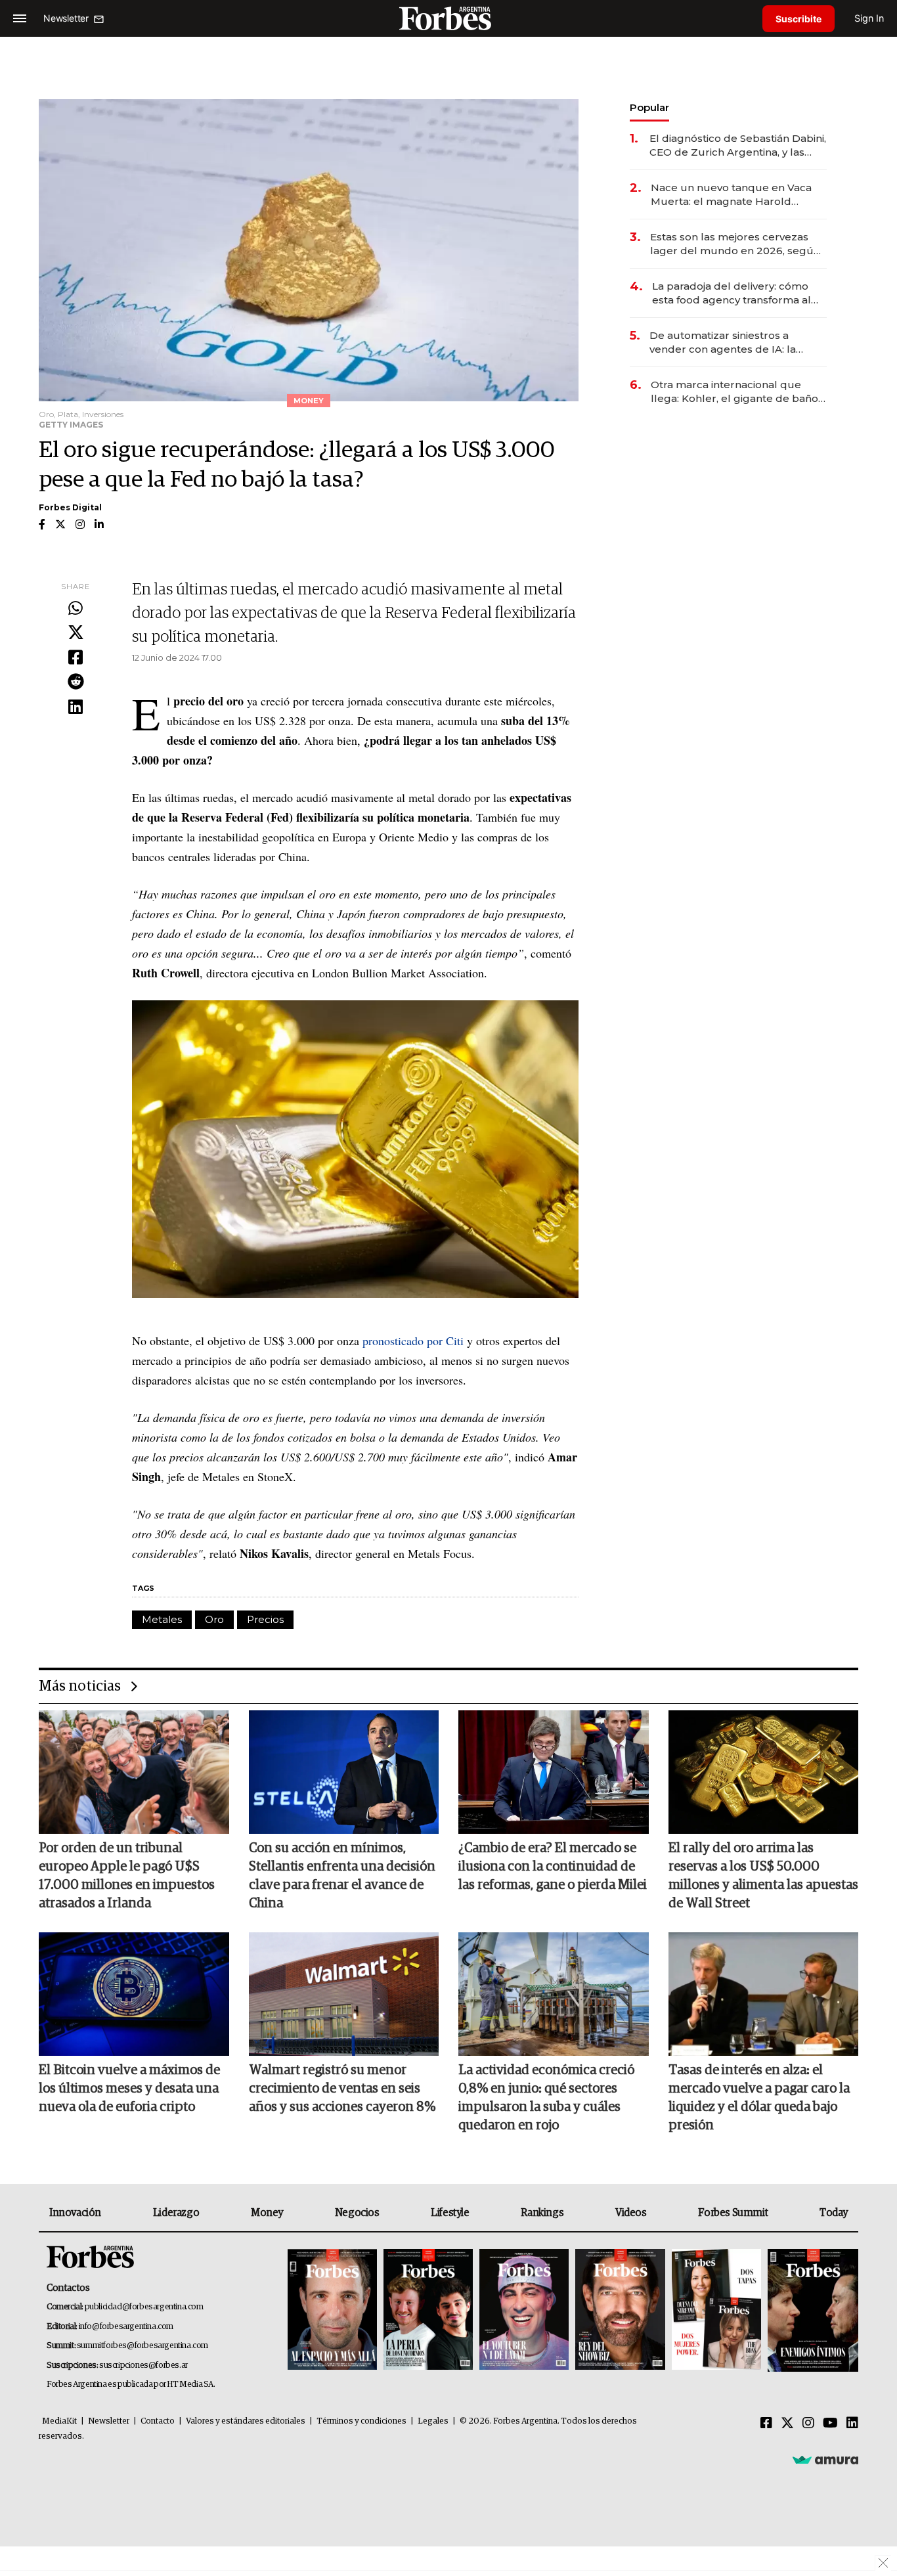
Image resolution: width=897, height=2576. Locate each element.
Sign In (869, 18)
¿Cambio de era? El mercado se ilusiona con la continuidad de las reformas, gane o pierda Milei (553, 1867)
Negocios (357, 2213)
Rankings (542, 2213)
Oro (214, 1619)
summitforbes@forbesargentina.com (142, 2346)
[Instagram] (808, 2424)
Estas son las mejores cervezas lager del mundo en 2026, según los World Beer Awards (735, 244)
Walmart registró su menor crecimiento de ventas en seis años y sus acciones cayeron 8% (342, 2089)
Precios (265, 1619)
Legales (433, 2421)
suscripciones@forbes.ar (143, 2365)
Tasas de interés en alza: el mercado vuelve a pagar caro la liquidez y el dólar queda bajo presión (759, 2098)
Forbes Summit (733, 2213)
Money (267, 2213)
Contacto (158, 2421)
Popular (649, 107)
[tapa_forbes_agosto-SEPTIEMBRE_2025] (811, 2310)
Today (834, 2213)
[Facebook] (76, 658)
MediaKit (59, 2421)
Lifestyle (450, 2213)
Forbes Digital (70, 507)
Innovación (75, 2213)
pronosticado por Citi (413, 1341)
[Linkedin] (76, 707)
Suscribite (799, 19)
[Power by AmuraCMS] (825, 2460)
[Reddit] (76, 682)
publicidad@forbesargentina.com (144, 2307)
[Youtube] (830, 2424)
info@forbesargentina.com (126, 2327)
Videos (631, 2213)
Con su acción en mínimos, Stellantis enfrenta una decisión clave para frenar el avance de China (342, 1876)
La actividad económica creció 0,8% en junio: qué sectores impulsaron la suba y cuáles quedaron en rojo (546, 2098)
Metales (162, 1619)
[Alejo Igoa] (524, 2310)
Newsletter (109, 2421)
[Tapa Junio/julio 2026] (332, 2310)
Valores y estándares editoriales (246, 2421)
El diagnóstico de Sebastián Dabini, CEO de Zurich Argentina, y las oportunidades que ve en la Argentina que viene (738, 145)
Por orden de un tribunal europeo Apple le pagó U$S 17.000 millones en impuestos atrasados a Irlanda (127, 1876)
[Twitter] (76, 633)
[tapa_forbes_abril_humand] (428, 2310)
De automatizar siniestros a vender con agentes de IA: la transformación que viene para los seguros (736, 343)
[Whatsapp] (76, 609)
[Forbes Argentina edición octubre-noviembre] (716, 2310)
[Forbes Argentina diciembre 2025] (620, 2310)
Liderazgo (176, 2213)
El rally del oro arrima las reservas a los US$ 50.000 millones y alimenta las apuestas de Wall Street (763, 1876)
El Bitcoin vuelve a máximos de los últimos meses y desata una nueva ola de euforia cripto (129, 2089)
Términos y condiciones (361, 2421)
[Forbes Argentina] (448, 18)
